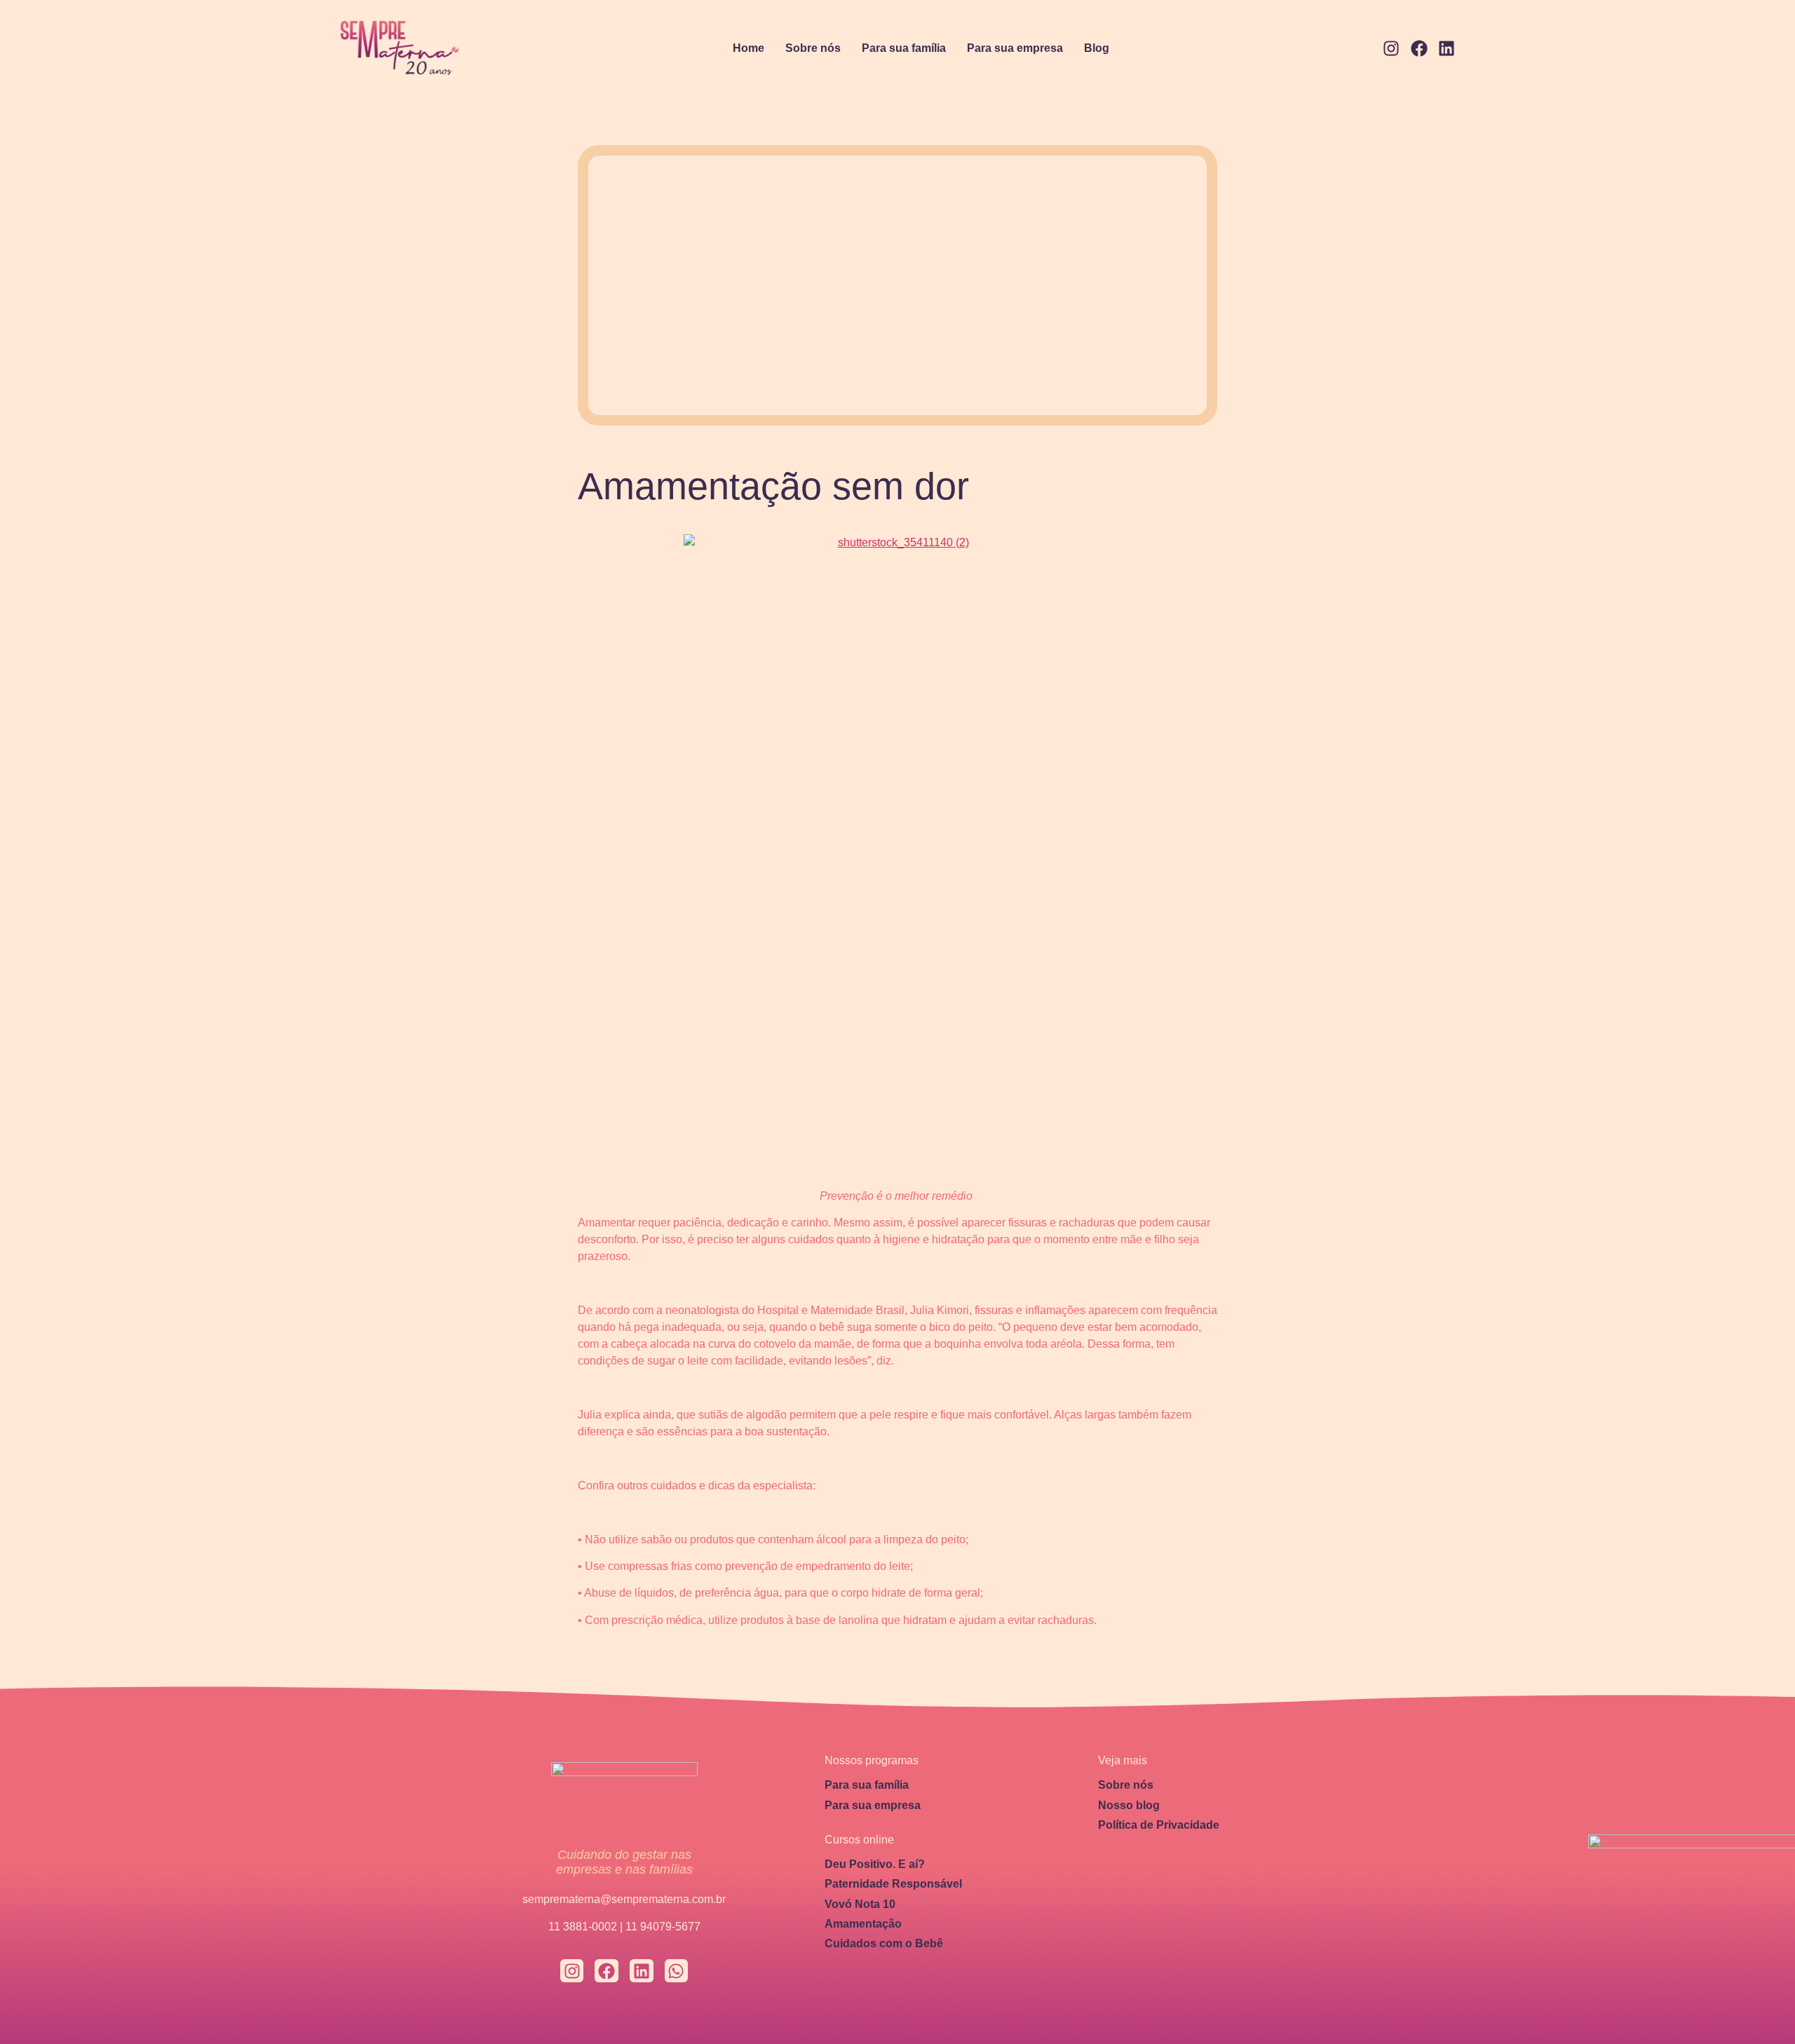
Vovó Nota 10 (860, 1904)
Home (749, 48)
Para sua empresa (1015, 48)
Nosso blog (1129, 1805)
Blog (1097, 48)
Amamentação (863, 1924)
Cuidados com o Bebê (884, 1943)
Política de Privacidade (1159, 1825)
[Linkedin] (1447, 49)
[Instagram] (1391, 49)
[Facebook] (1419, 49)
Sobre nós (813, 48)
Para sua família (904, 48)
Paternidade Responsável (893, 1884)
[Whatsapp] (677, 1971)
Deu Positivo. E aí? (875, 1864)
